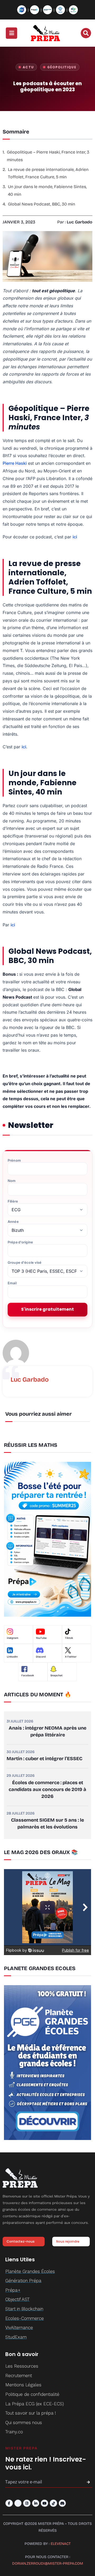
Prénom (14, 1160)
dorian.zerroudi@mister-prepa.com (48, 2563)
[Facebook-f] (9, 2503)
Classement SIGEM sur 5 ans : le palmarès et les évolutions (47, 1823)
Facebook (28, 1675)
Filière (13, 1201)
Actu (28, 67)
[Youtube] (44, 2503)
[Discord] (62, 2503)
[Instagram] (27, 2503)
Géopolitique (62, 67)
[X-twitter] (18, 2503)
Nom (12, 1181)
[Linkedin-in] (36, 2503)
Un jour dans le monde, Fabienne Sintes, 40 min (47, 190)
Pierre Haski (15, 463)
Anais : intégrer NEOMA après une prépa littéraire (47, 1731)
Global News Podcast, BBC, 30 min (42, 204)
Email (12, 1283)
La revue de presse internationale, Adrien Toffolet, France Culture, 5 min (48, 173)
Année (13, 1222)
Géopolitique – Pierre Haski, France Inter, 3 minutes (48, 156)
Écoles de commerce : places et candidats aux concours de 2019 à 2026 (47, 1789)
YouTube (41, 1638)
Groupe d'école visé (25, 1263)
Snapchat (56, 1675)
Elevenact (61, 2544)
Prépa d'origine (20, 1242)
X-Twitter (71, 1657)
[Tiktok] (53, 2503)
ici (75, 537)
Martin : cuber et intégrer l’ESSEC (44, 1759)
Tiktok (69, 1638)
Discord (41, 1657)
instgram (13, 1638)
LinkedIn (12, 1657)
